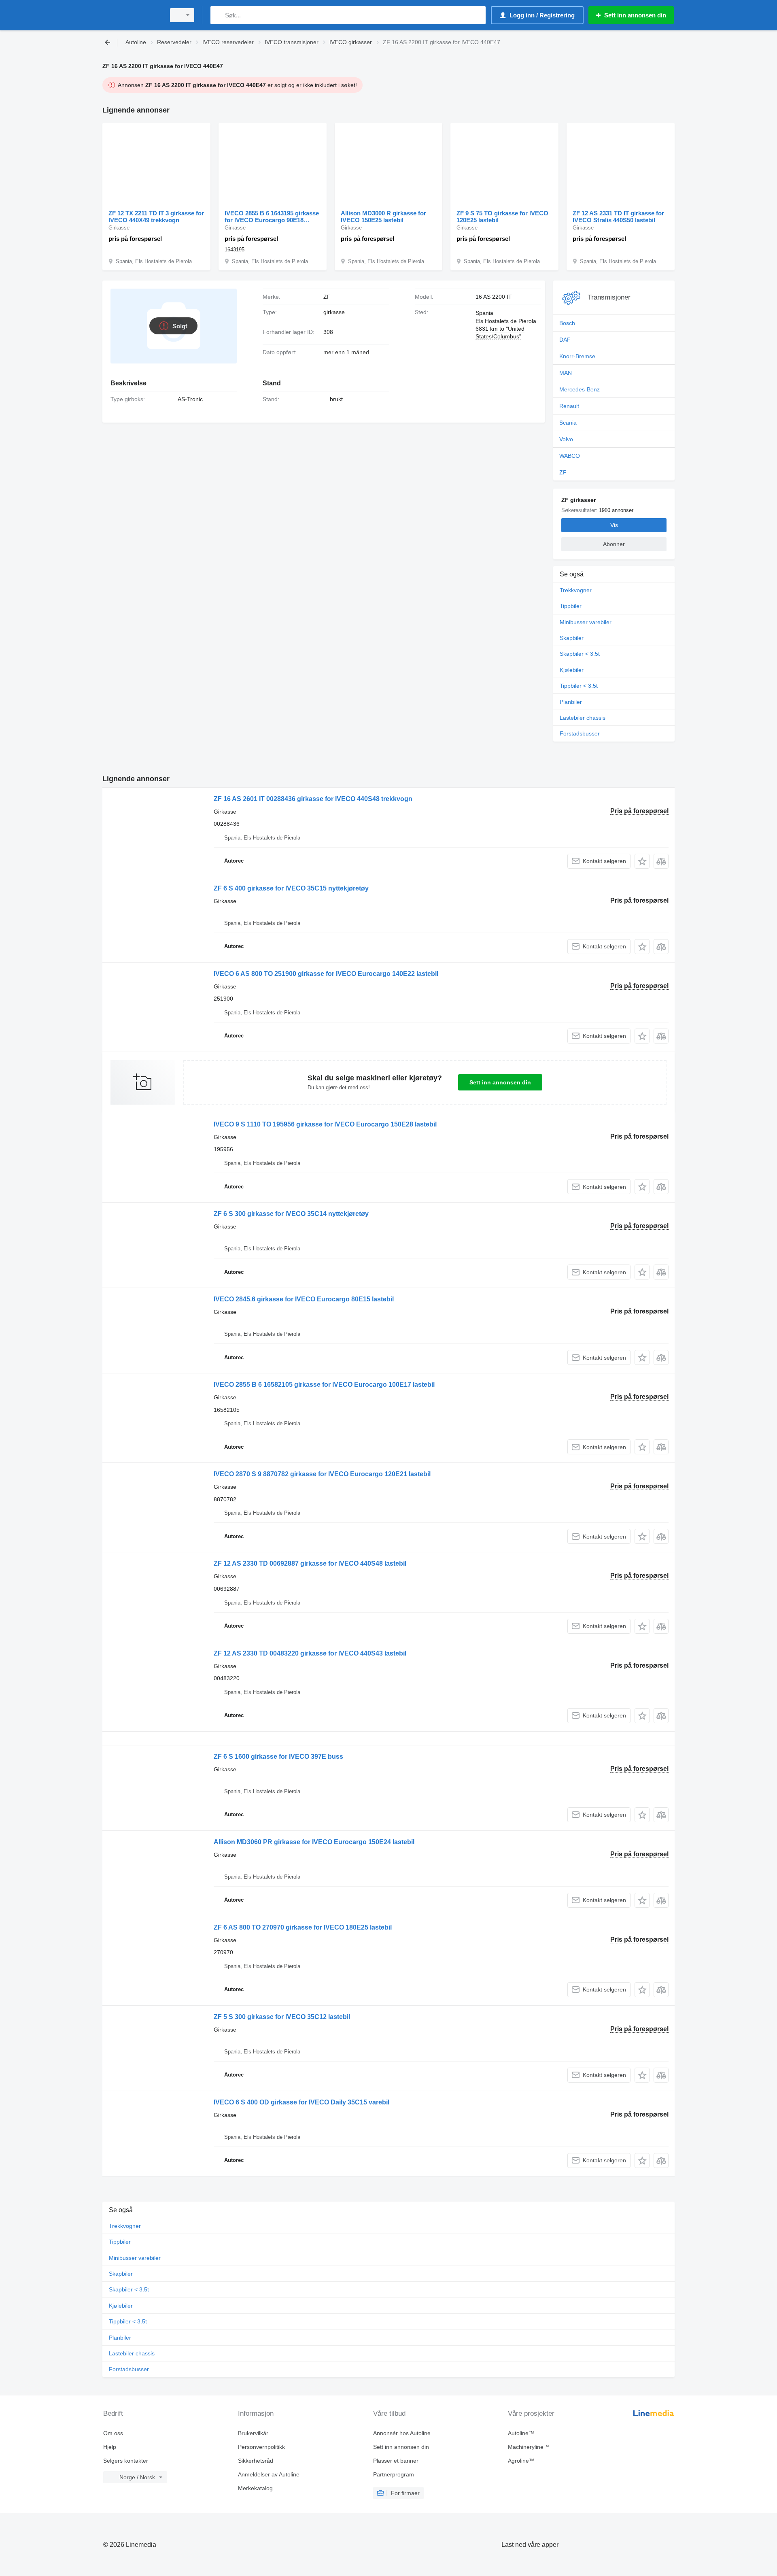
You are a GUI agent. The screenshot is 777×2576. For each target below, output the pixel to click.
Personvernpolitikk (261, 2447)
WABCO (570, 456)
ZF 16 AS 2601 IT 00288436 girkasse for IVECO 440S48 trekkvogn (313, 799)
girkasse (334, 312)
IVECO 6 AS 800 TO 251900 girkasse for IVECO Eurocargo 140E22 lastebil (326, 974)
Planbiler (571, 702)
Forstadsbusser (580, 733)
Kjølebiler (572, 670)
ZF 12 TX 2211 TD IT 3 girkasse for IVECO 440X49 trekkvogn (156, 217)
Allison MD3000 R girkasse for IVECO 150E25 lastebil (383, 217)
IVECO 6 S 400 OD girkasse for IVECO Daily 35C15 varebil (301, 2102)
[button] (642, 861)
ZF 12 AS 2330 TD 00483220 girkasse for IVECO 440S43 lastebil (310, 1653)
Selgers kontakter (126, 2461)
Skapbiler (572, 638)
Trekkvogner (576, 590)
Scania (568, 423)
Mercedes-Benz (580, 389)
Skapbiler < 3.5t (580, 654)
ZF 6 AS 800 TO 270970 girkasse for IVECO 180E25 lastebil (303, 1927)
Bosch (567, 323)
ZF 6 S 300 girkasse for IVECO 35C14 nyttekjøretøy (291, 1214)
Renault (569, 406)
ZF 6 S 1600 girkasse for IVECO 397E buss (278, 1757)
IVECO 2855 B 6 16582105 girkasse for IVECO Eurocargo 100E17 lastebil (324, 1385)
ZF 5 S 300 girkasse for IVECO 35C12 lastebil (282, 2017)
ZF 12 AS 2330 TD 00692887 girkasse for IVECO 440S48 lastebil (310, 1563)
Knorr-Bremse (577, 356)
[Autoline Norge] (132, 15)
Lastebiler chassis (583, 718)
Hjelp (110, 2447)
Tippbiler (571, 606)
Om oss (113, 2433)
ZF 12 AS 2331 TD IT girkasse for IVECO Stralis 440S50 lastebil (618, 217)
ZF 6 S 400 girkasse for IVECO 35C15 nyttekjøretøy (291, 888)
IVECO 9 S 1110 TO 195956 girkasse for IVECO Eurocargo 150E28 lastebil (325, 1124)
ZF (563, 472)
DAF (565, 340)
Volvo (566, 439)
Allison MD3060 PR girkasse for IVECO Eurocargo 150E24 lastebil (314, 1842)
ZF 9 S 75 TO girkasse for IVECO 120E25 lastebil (502, 217)
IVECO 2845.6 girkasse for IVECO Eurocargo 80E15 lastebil (304, 1299)
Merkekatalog (255, 2488)
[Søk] (218, 15)
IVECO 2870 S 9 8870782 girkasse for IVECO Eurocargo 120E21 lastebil (322, 1474)
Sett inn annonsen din (500, 1082)
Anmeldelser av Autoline (269, 2474)
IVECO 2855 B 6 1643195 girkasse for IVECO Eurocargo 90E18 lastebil (272, 217)
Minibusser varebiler (586, 622)
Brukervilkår (253, 2433)
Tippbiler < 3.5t (579, 686)
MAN (566, 373)
